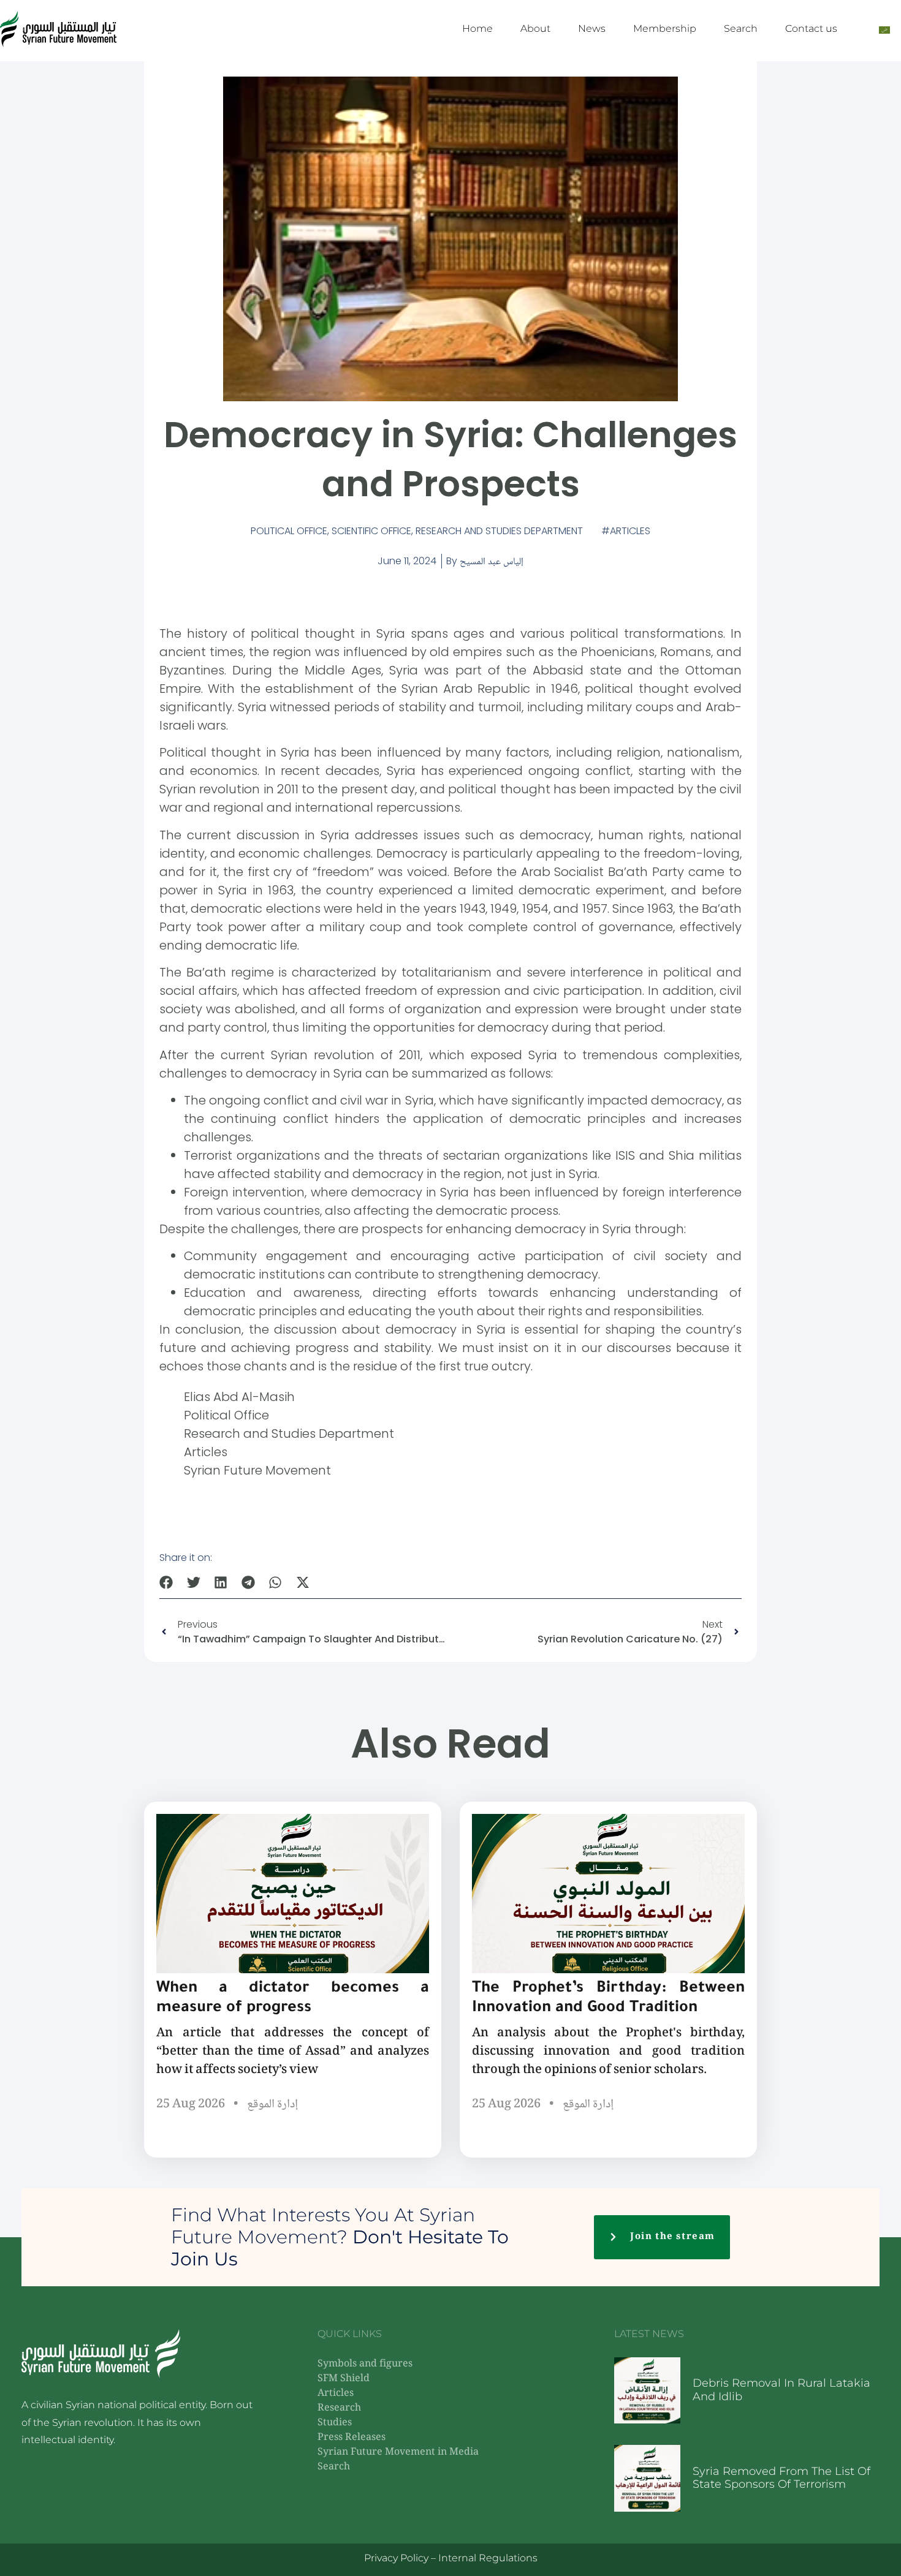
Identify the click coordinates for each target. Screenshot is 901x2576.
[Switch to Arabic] (884, 29)
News (592, 28)
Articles (630, 531)
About (535, 28)
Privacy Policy (396, 2558)
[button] (166, 1582)
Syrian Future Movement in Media (398, 2453)
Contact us (811, 28)
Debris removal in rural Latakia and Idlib (781, 2390)
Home (477, 28)
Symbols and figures (365, 2364)
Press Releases (352, 2438)
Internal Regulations (488, 2558)
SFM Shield (344, 2379)
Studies (335, 2423)
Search (741, 28)
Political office (289, 531)
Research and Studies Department (499, 531)
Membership (665, 28)
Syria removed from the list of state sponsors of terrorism (781, 2478)
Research (339, 2408)
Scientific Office (371, 531)
